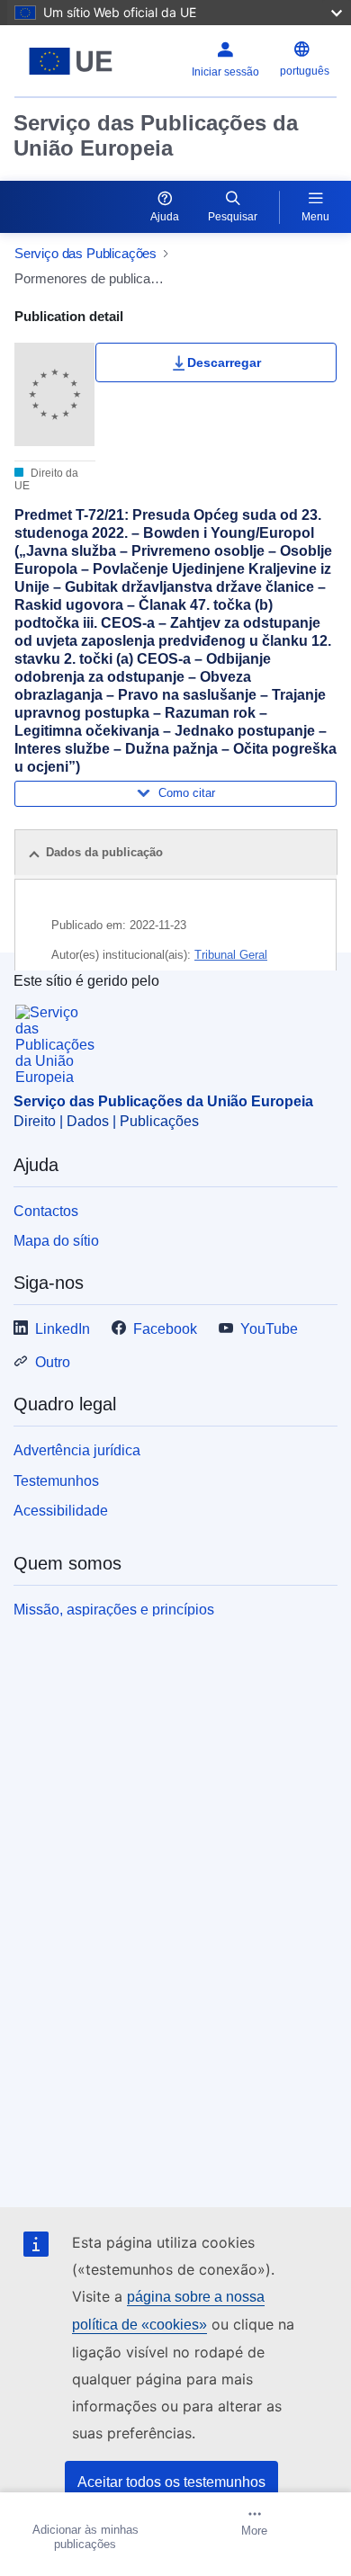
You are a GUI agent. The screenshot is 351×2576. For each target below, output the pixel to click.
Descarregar (224, 362)
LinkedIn (63, 1329)
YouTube (269, 1329)
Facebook (165, 1329)
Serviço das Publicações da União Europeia (156, 135)
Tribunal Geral (231, 955)
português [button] (305, 71)
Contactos (46, 1211)
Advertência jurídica (77, 1450)
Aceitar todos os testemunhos (171, 2482)
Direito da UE (46, 479)
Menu (315, 217)
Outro (53, 1362)
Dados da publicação (104, 852)
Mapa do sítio (56, 1241)
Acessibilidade (61, 1511)
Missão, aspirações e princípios (114, 1610)
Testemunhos (56, 1481)
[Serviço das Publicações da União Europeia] (71, 61)
